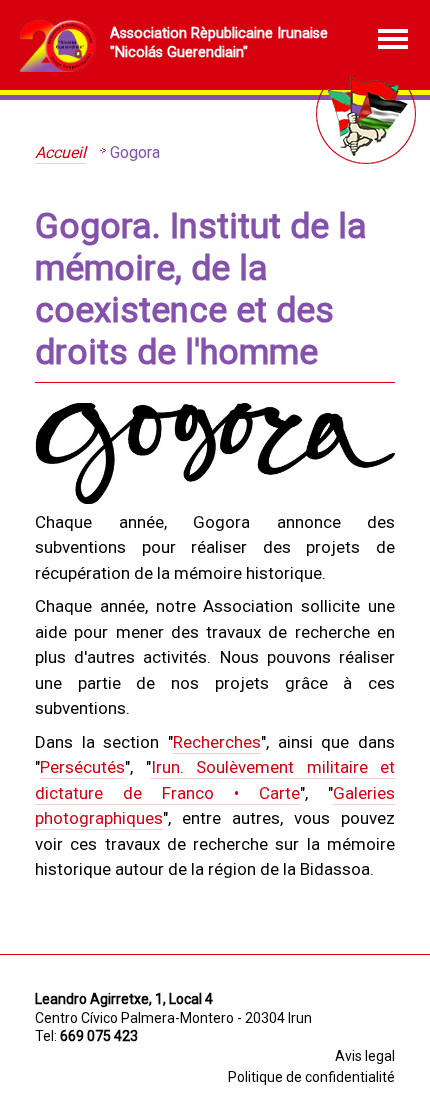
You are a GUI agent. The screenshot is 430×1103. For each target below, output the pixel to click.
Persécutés (82, 767)
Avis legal (365, 1056)
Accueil (60, 152)
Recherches (217, 742)
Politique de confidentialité (311, 1077)
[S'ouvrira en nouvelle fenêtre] (215, 499)
